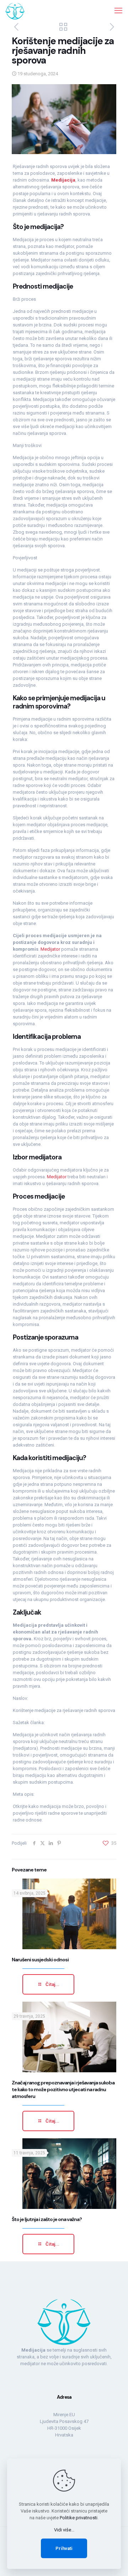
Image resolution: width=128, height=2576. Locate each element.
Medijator (51, 949)
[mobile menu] (118, 11)
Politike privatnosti (79, 2518)
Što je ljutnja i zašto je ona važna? (47, 2219)
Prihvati (64, 2548)
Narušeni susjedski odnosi (40, 1960)
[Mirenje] (15, 11)
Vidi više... (64, 2530)
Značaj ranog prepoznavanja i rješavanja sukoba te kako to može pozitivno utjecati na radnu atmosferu (63, 2089)
